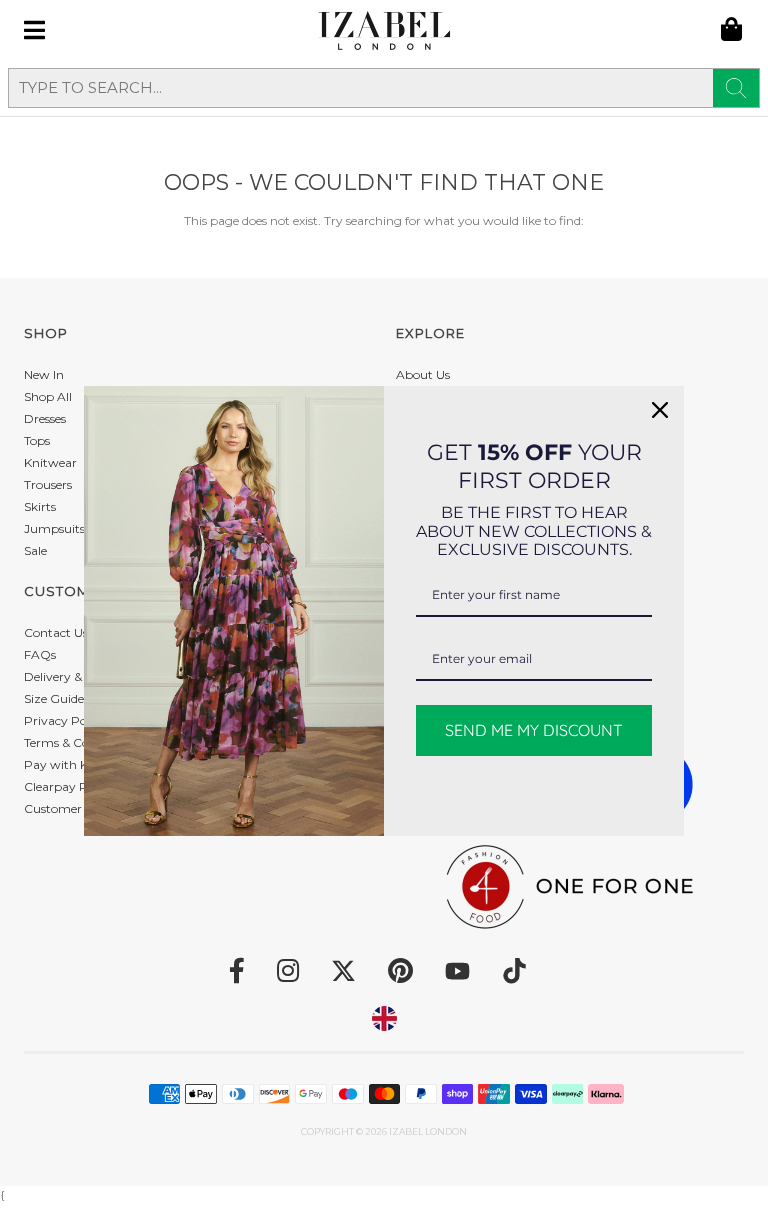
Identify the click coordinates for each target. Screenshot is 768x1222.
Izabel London (428, 1131)
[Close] (660, 410)
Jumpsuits (54, 528)
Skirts (40, 506)
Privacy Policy (65, 720)
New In (44, 374)
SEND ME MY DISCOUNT (534, 730)
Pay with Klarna (71, 764)
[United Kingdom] (384, 1018)
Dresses (45, 418)
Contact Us (56, 632)
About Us (423, 374)
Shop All (48, 396)
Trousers (48, 484)
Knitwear (50, 462)
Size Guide (54, 698)
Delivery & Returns (77, 676)
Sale (35, 550)
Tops (37, 440)
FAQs (40, 654)
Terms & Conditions (79, 742)
